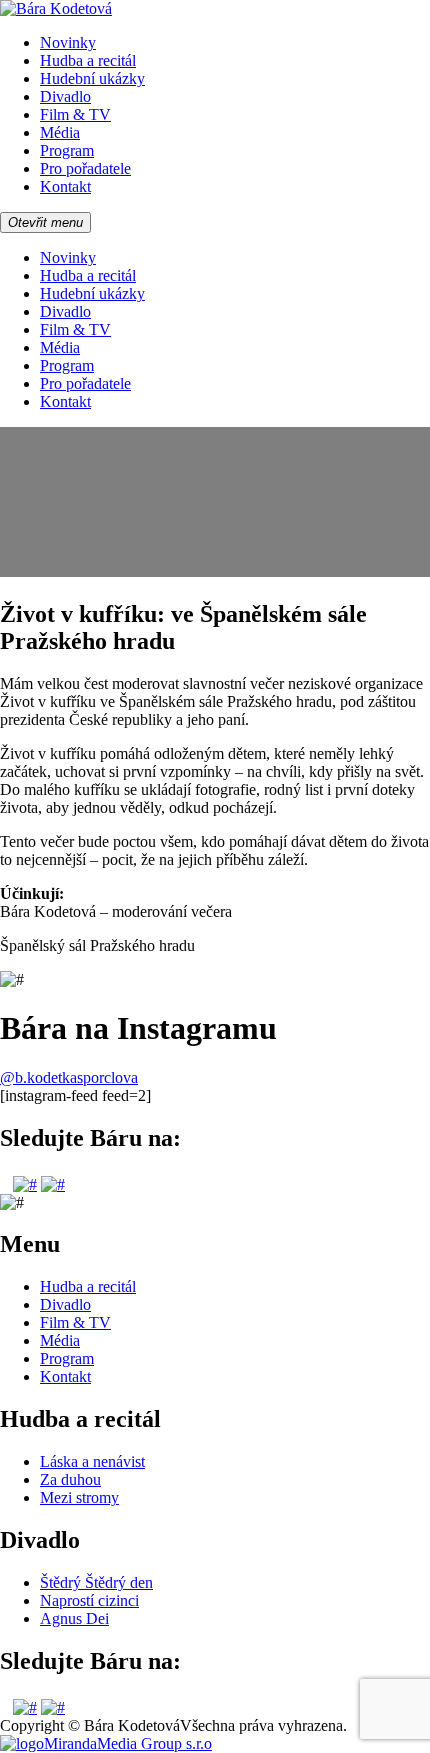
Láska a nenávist (92, 1461)
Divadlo (65, 96)
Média (60, 132)
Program (67, 150)
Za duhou (70, 1479)
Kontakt (65, 186)
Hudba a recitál (88, 60)
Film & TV (75, 114)
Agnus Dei (74, 1618)
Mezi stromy (79, 1497)
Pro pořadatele (85, 168)
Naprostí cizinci (89, 1600)
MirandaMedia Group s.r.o (128, 1743)
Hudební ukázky (92, 78)
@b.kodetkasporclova (69, 1077)
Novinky (68, 42)
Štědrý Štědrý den (96, 1582)
